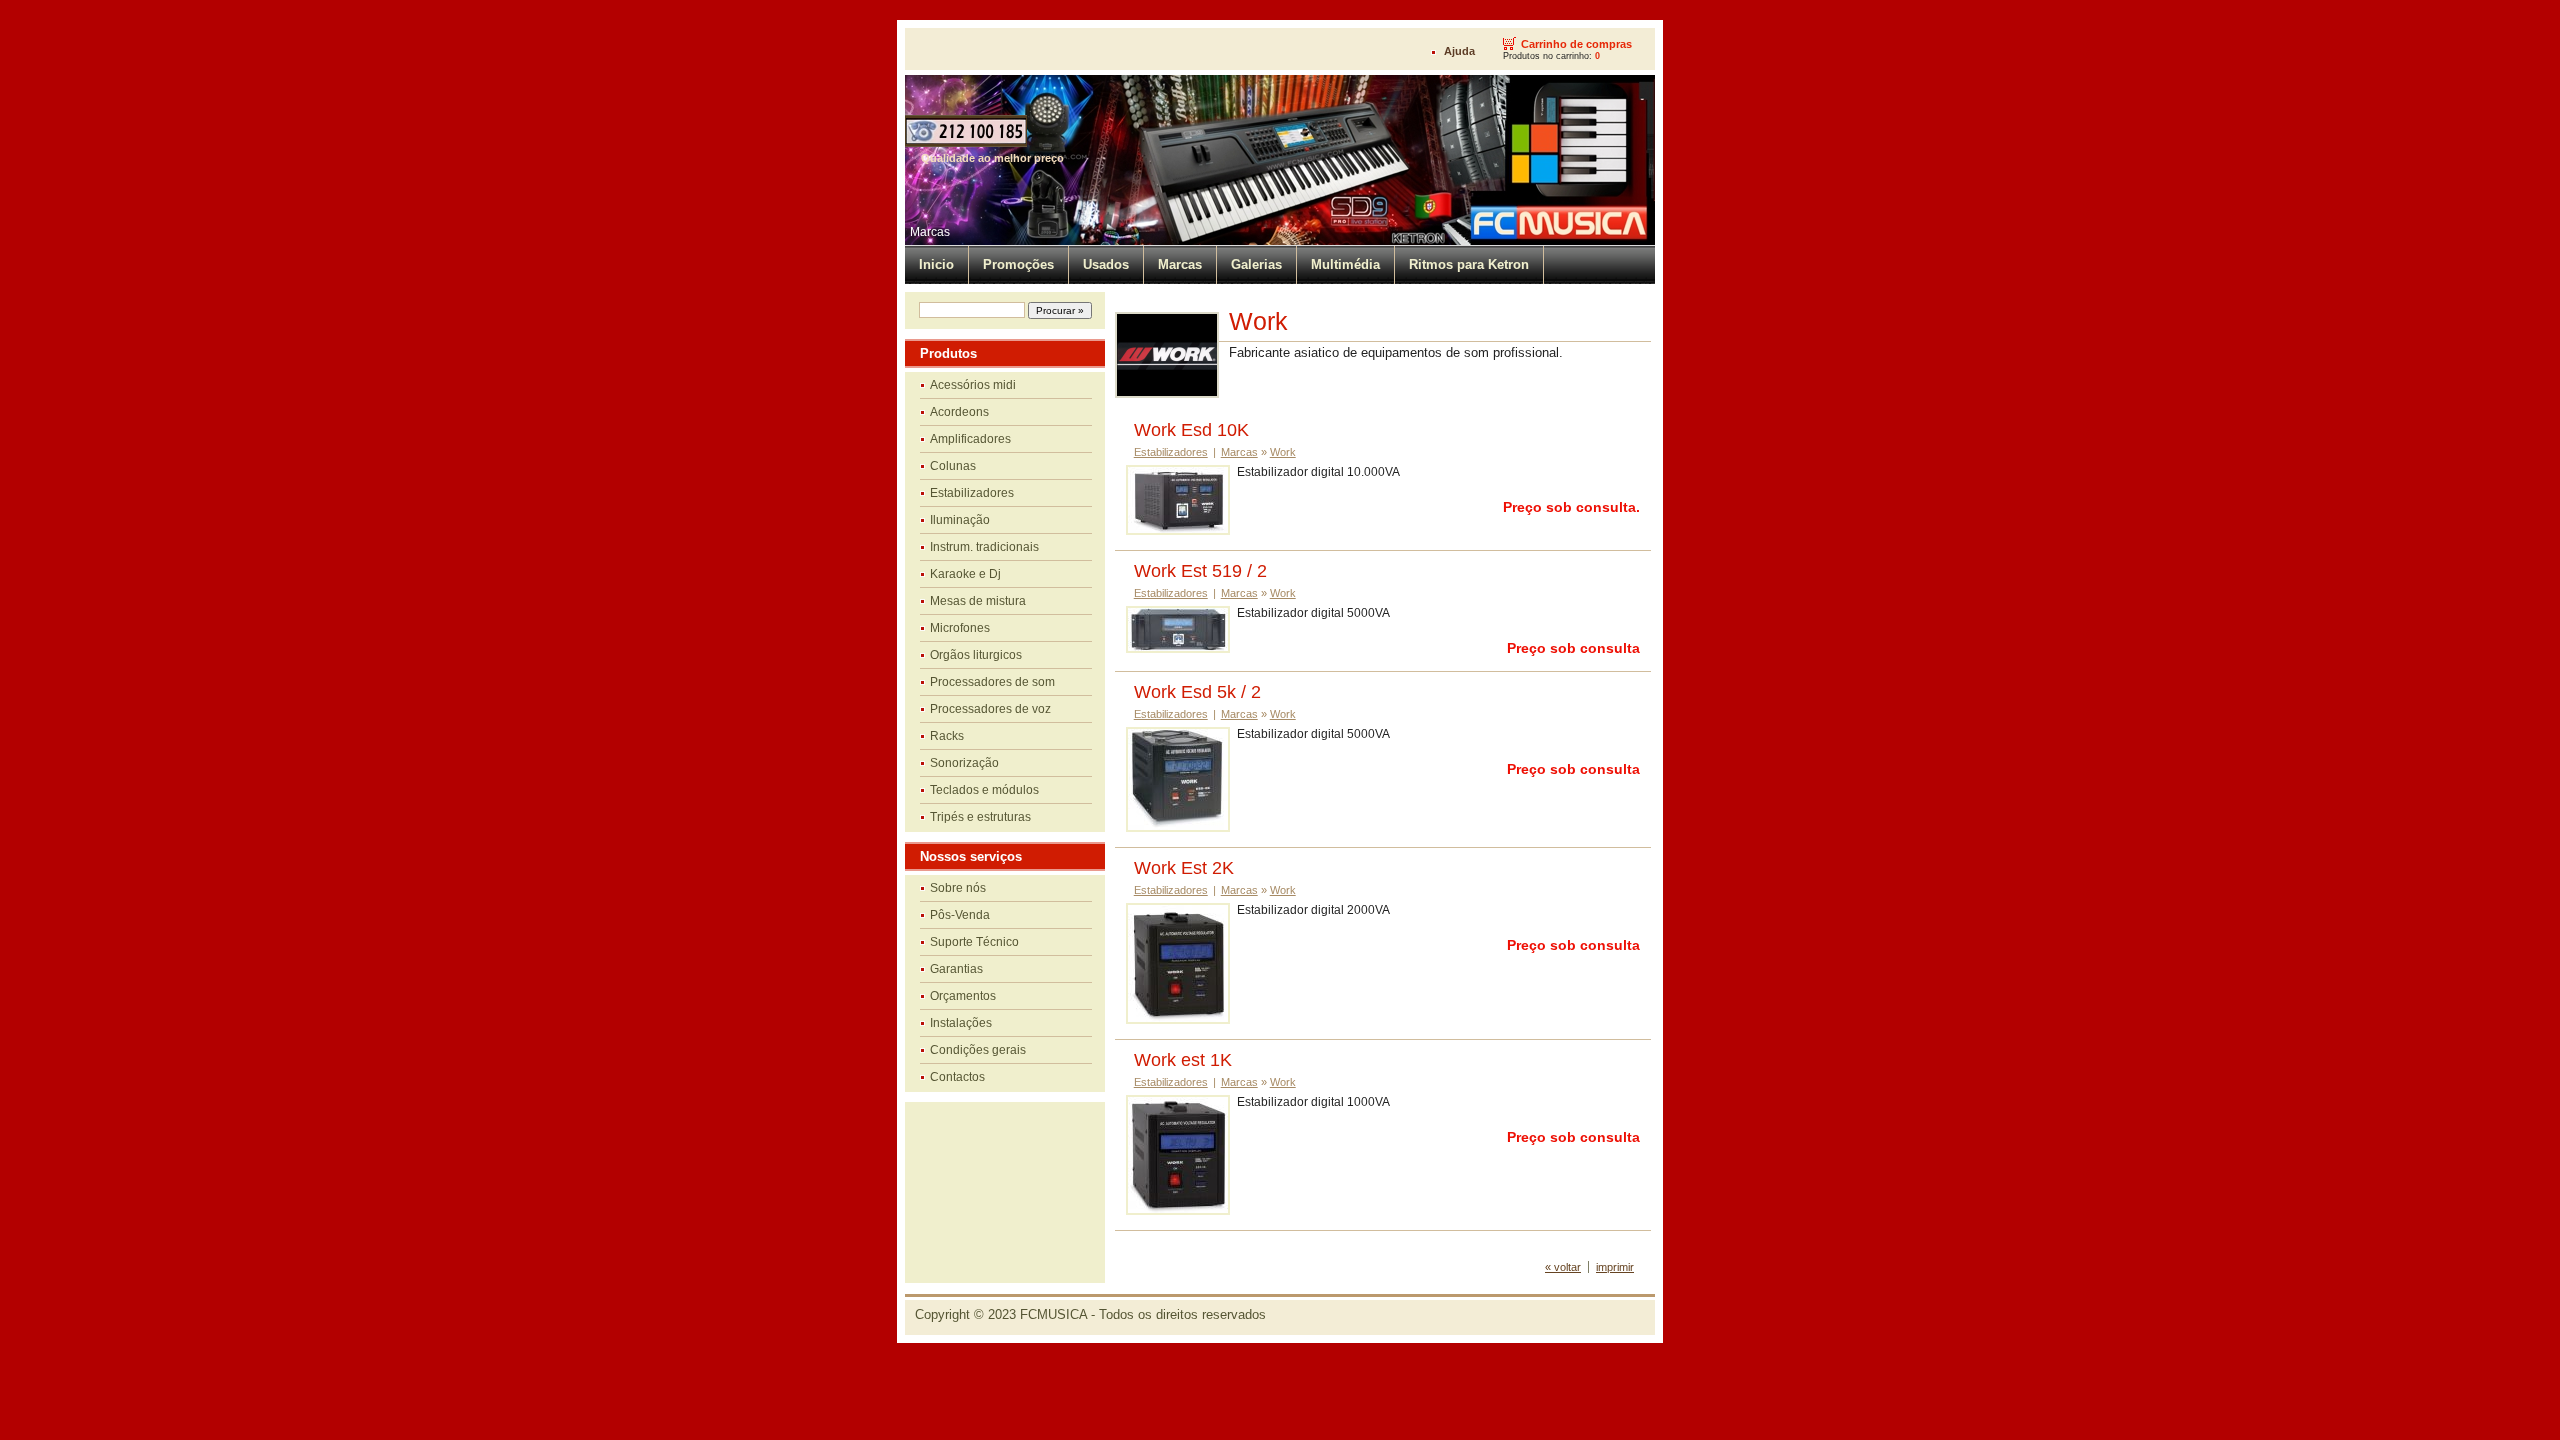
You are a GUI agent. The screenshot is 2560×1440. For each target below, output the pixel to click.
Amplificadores (970, 439)
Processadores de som (992, 682)
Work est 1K (1183, 1060)
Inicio (936, 264)
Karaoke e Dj (965, 574)
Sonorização (964, 763)
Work (1283, 452)
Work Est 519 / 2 (1200, 571)
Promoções (1018, 264)
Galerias (1256, 264)
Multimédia (1345, 264)
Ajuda (1459, 51)
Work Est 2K (1184, 868)
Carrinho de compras (1576, 44)
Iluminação (960, 520)
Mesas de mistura (978, 601)
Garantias (956, 969)
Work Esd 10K (1191, 430)
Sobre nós (958, 888)
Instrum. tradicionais (984, 547)
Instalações (961, 1023)
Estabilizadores (972, 493)
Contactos (957, 1077)
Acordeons (959, 412)
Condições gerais (978, 1050)
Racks (947, 736)
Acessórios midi (973, 385)
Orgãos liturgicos (976, 655)
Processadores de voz (990, 709)
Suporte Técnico (974, 942)
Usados (1106, 264)
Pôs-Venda (960, 915)
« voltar (1563, 1267)
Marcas (930, 232)
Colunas (953, 466)
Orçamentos (963, 996)
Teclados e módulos (984, 790)
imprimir (1615, 1267)
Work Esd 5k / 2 (1197, 692)
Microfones (960, 628)
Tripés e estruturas (980, 817)
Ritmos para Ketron (1469, 264)
